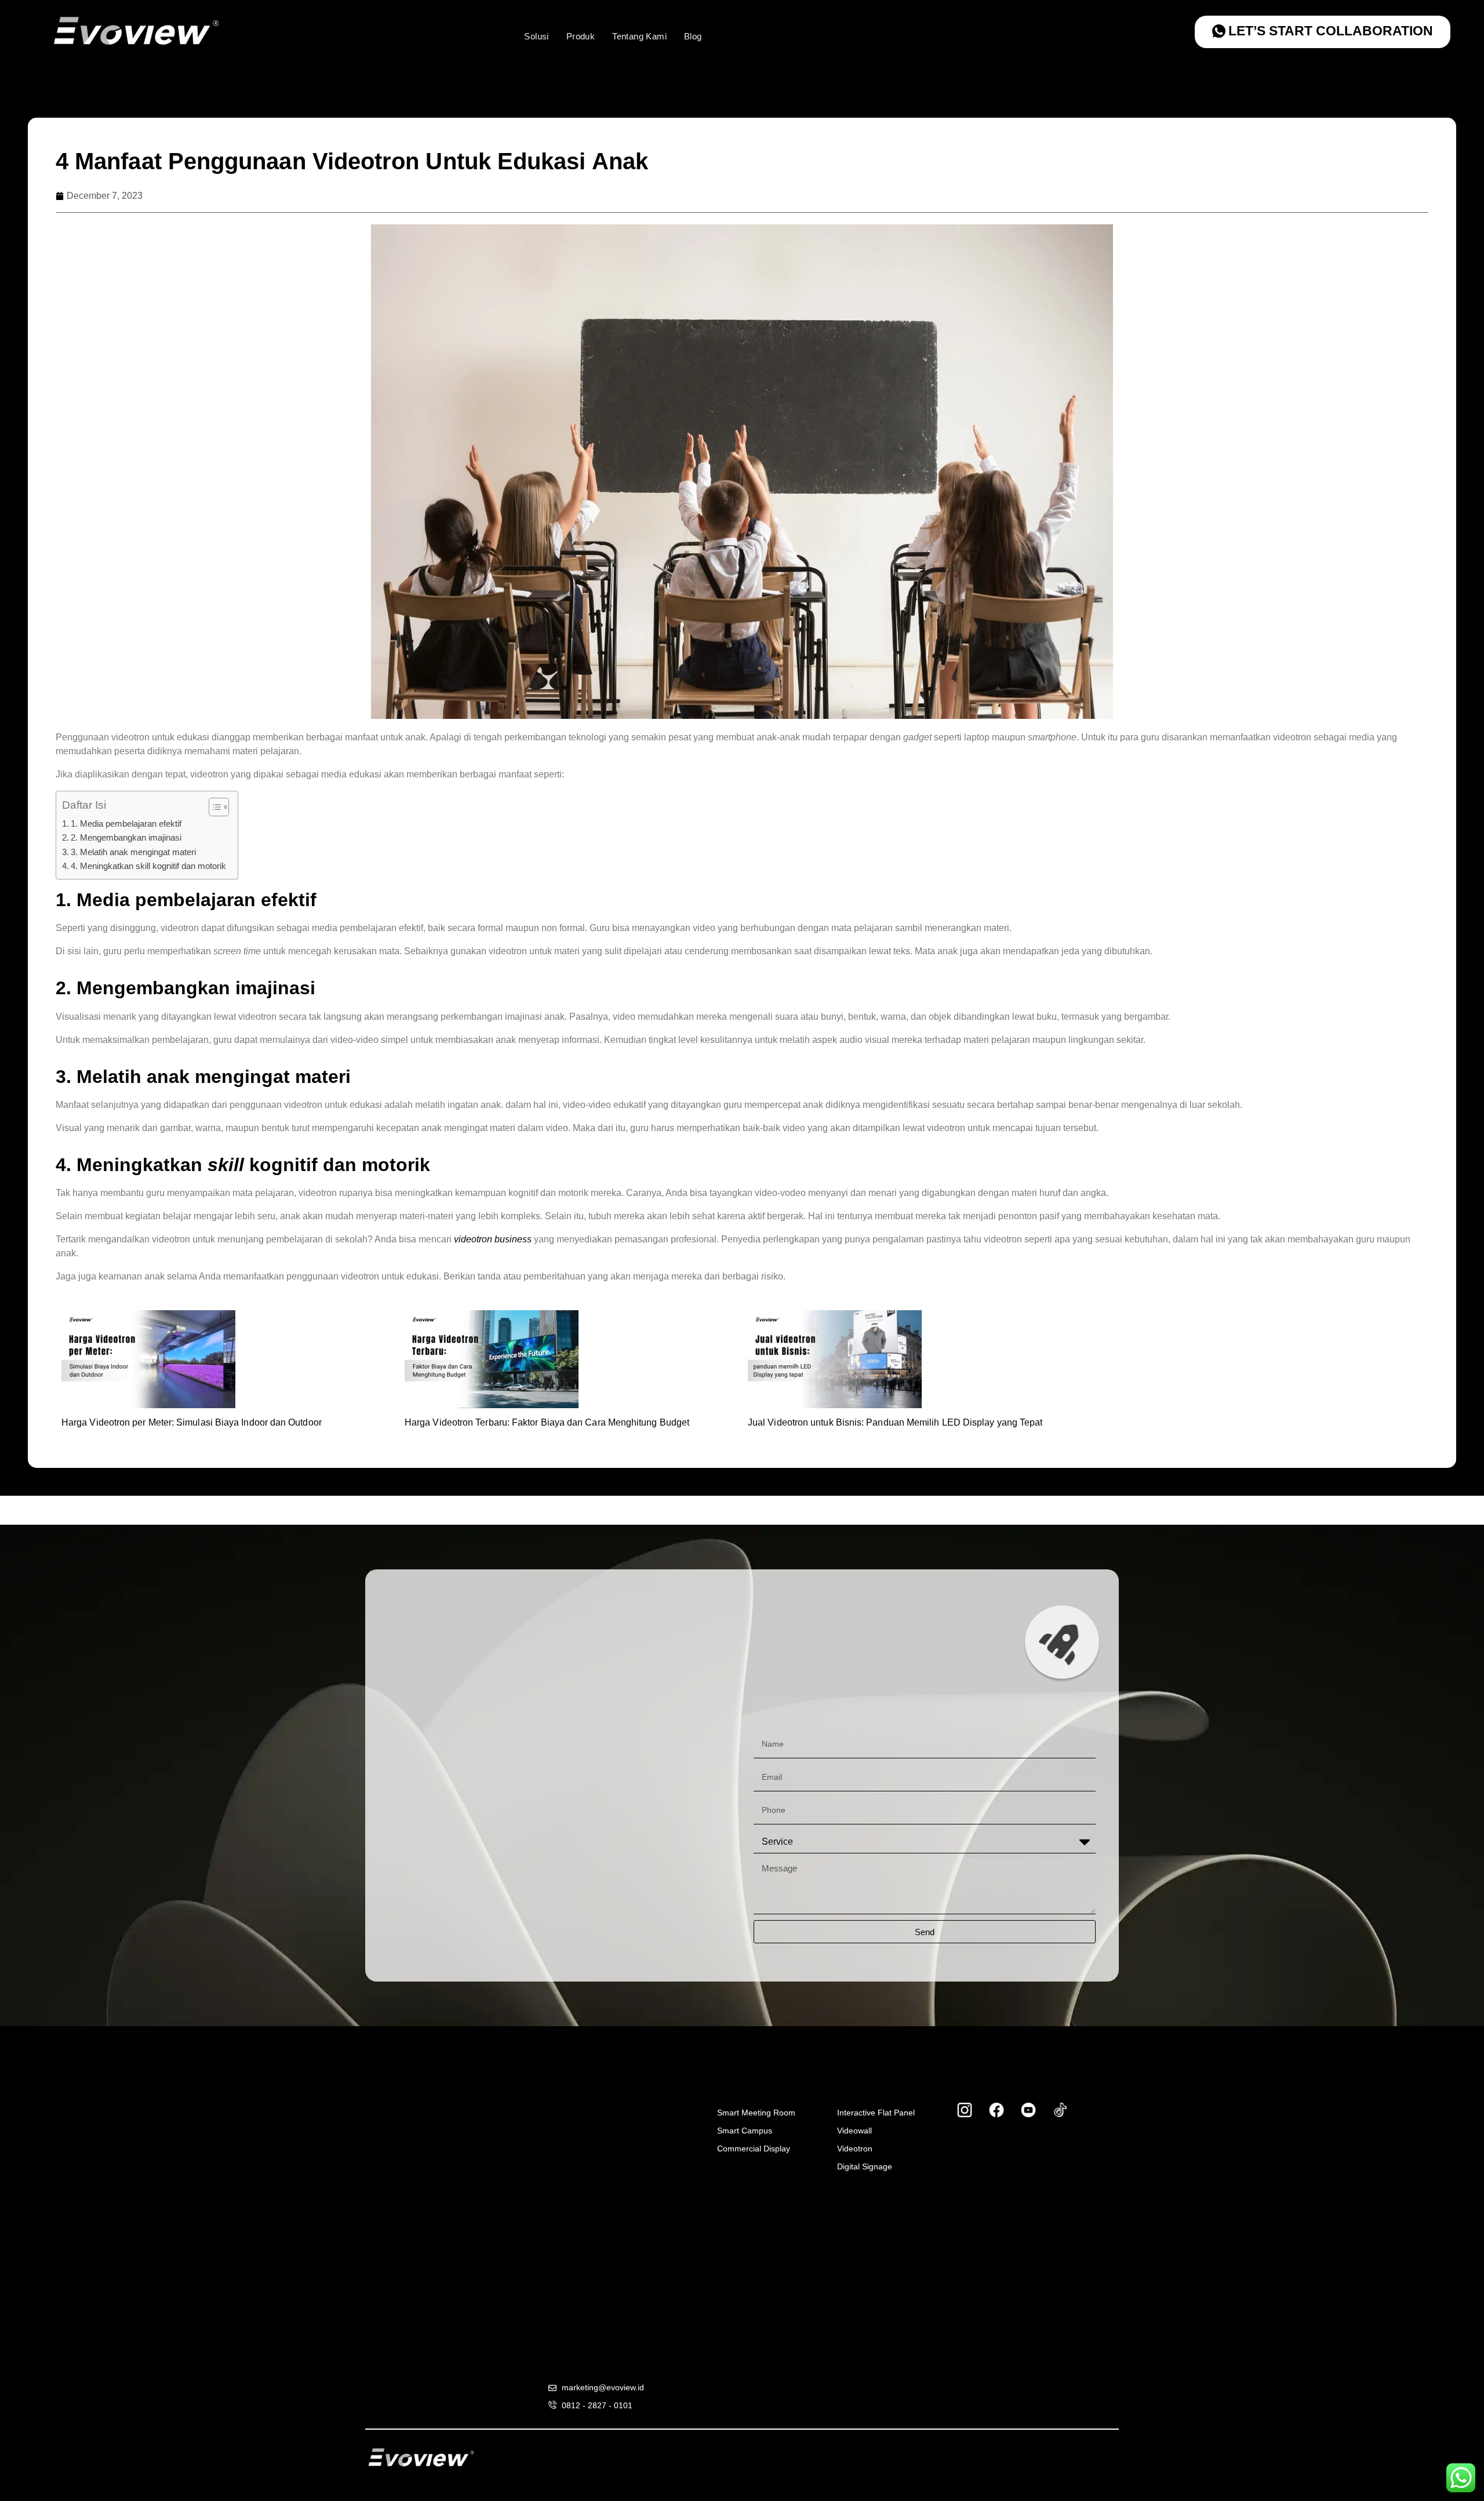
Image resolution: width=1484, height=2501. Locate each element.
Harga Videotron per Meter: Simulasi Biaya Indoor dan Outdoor (192, 1422)
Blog (693, 36)
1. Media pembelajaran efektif (126, 824)
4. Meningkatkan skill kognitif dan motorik (148, 866)
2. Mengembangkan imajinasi (127, 837)
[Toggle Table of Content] (213, 807)
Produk (581, 36)
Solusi (536, 36)
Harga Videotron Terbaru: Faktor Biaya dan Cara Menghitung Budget (547, 1422)
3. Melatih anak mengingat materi (133, 852)
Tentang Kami (639, 36)
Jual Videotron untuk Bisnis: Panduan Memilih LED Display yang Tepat (895, 1422)
